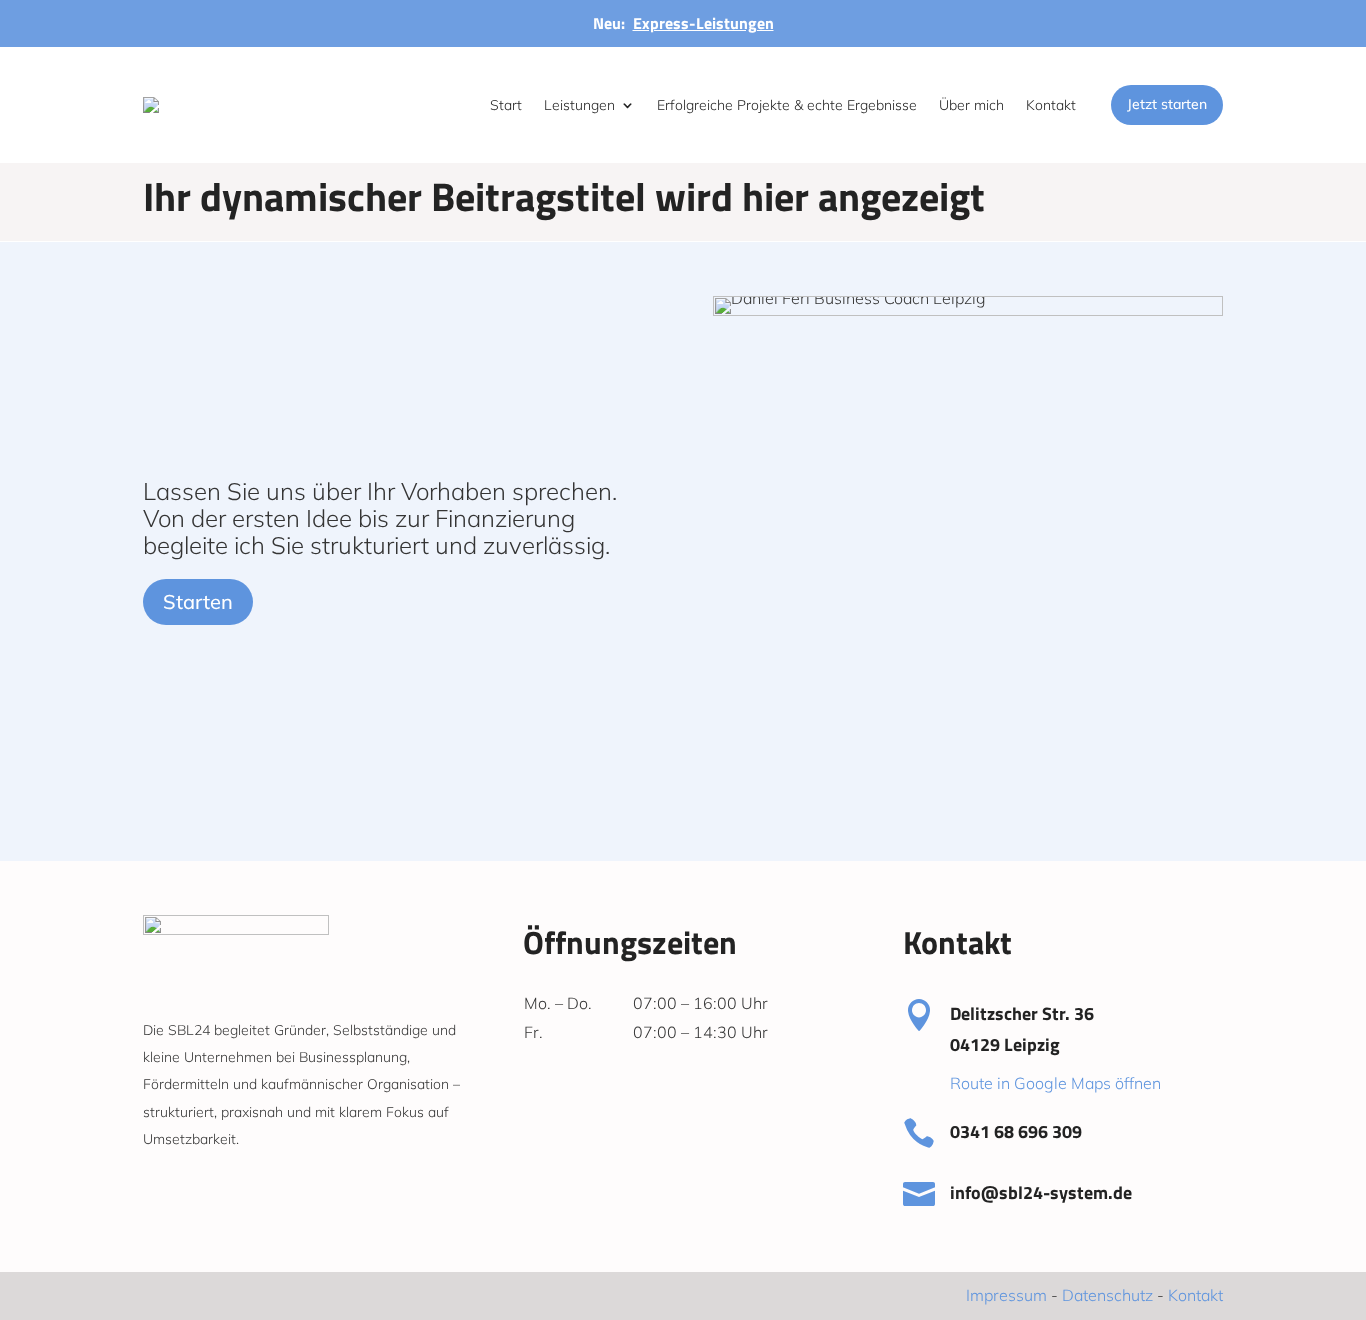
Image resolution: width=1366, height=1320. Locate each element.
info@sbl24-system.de (1041, 1192)
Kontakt (1051, 105)
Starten (198, 601)
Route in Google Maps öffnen (1055, 1083)
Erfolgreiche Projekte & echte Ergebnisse (787, 105)
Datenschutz (1107, 1295)
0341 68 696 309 (1016, 1131)
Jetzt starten (1167, 104)
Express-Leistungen (703, 23)
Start (506, 105)
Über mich (971, 105)
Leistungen (579, 105)
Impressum (1006, 1295)
